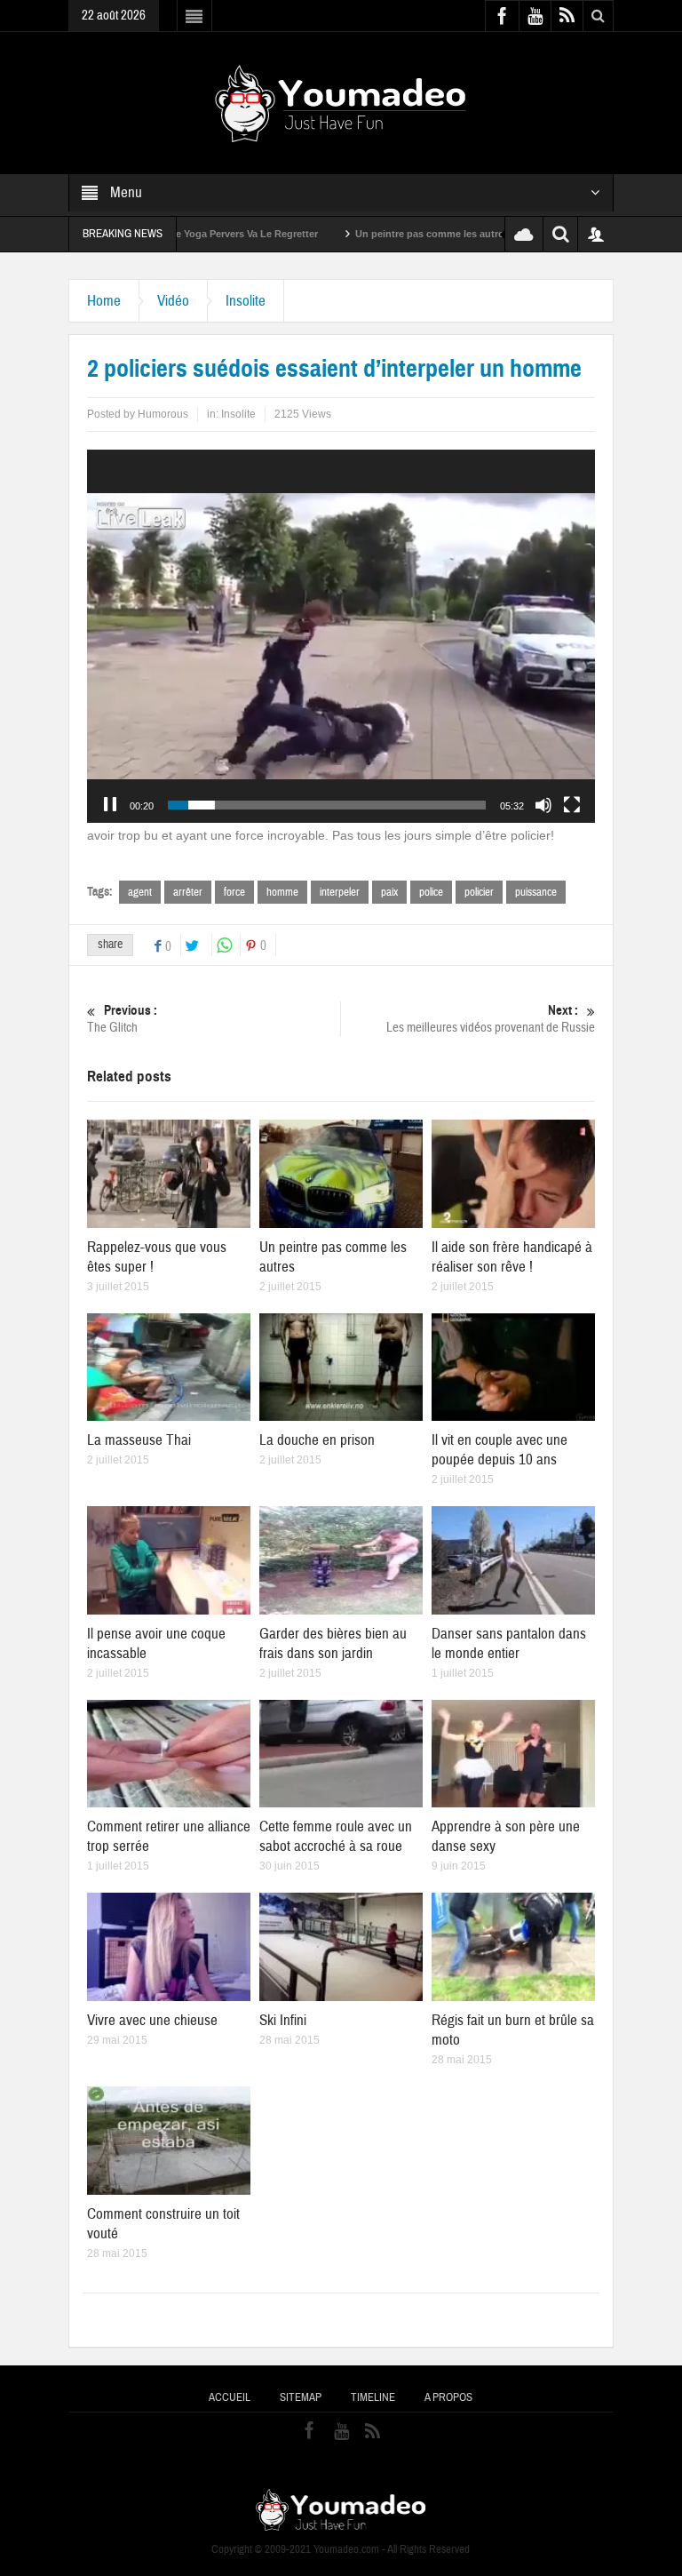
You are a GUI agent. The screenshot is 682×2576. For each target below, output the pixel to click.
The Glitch (122, 1019)
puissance (536, 892)
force (234, 892)
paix (389, 892)
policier (479, 892)
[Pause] (110, 805)
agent (140, 892)
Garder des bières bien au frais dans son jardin (333, 1643)
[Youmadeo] (341, 102)
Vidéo (173, 301)
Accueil (230, 2397)
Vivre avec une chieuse (152, 2020)
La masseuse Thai (139, 1440)
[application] (341, 636)
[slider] (327, 805)
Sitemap (301, 2397)
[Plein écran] (572, 805)
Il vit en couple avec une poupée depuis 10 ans (500, 1450)
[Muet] (543, 805)
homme (282, 892)
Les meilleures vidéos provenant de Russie (491, 1019)
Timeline (373, 2397)
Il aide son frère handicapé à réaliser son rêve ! (512, 1257)
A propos (448, 2397)
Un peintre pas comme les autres (352, 234)
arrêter (188, 892)
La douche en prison (317, 1440)
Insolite (246, 301)
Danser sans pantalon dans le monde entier (509, 1643)
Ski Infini (283, 2020)
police (431, 892)
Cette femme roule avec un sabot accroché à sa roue (336, 1836)
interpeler (340, 892)
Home (104, 301)
